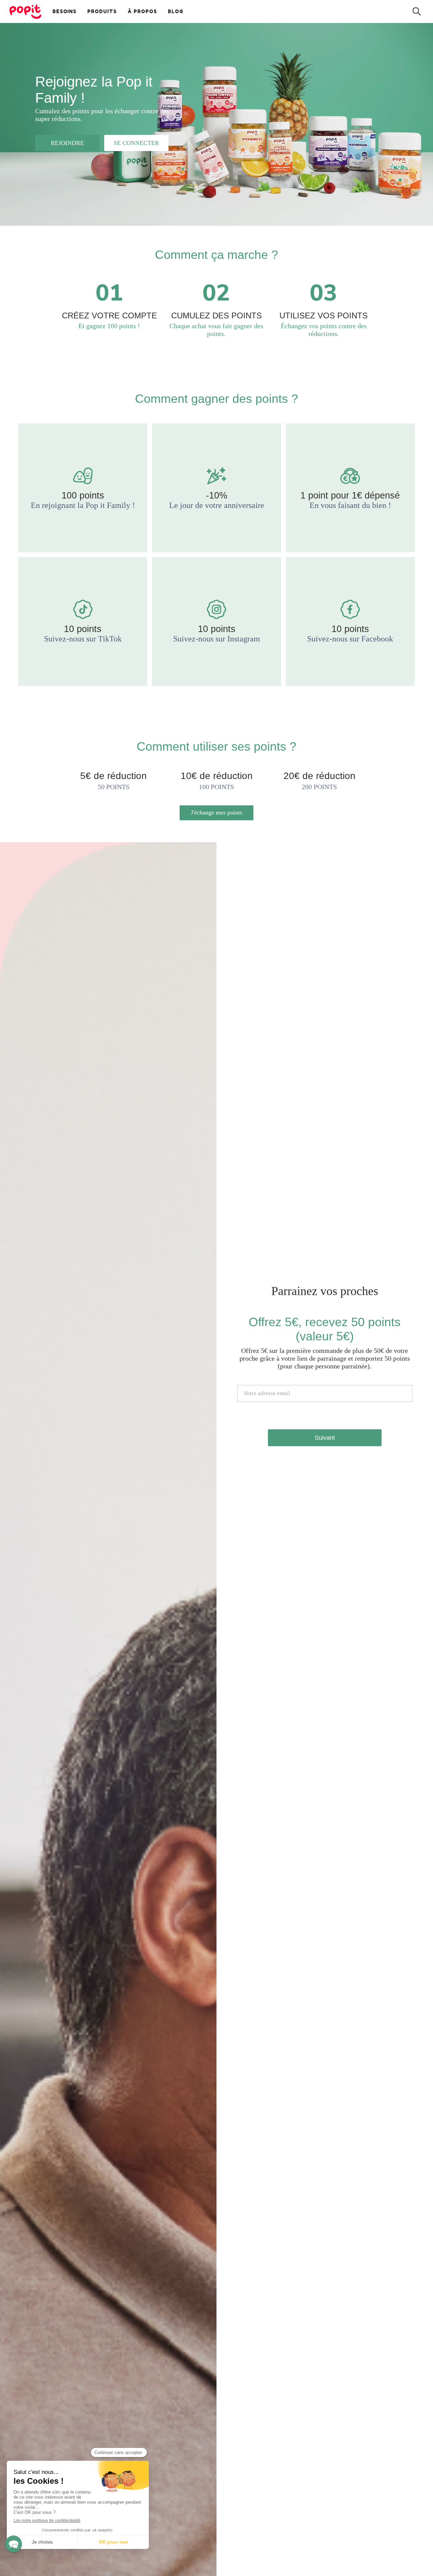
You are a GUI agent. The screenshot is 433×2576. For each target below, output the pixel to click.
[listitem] (83, 488)
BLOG (176, 11)
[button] (14, 2544)
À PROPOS (142, 11)
